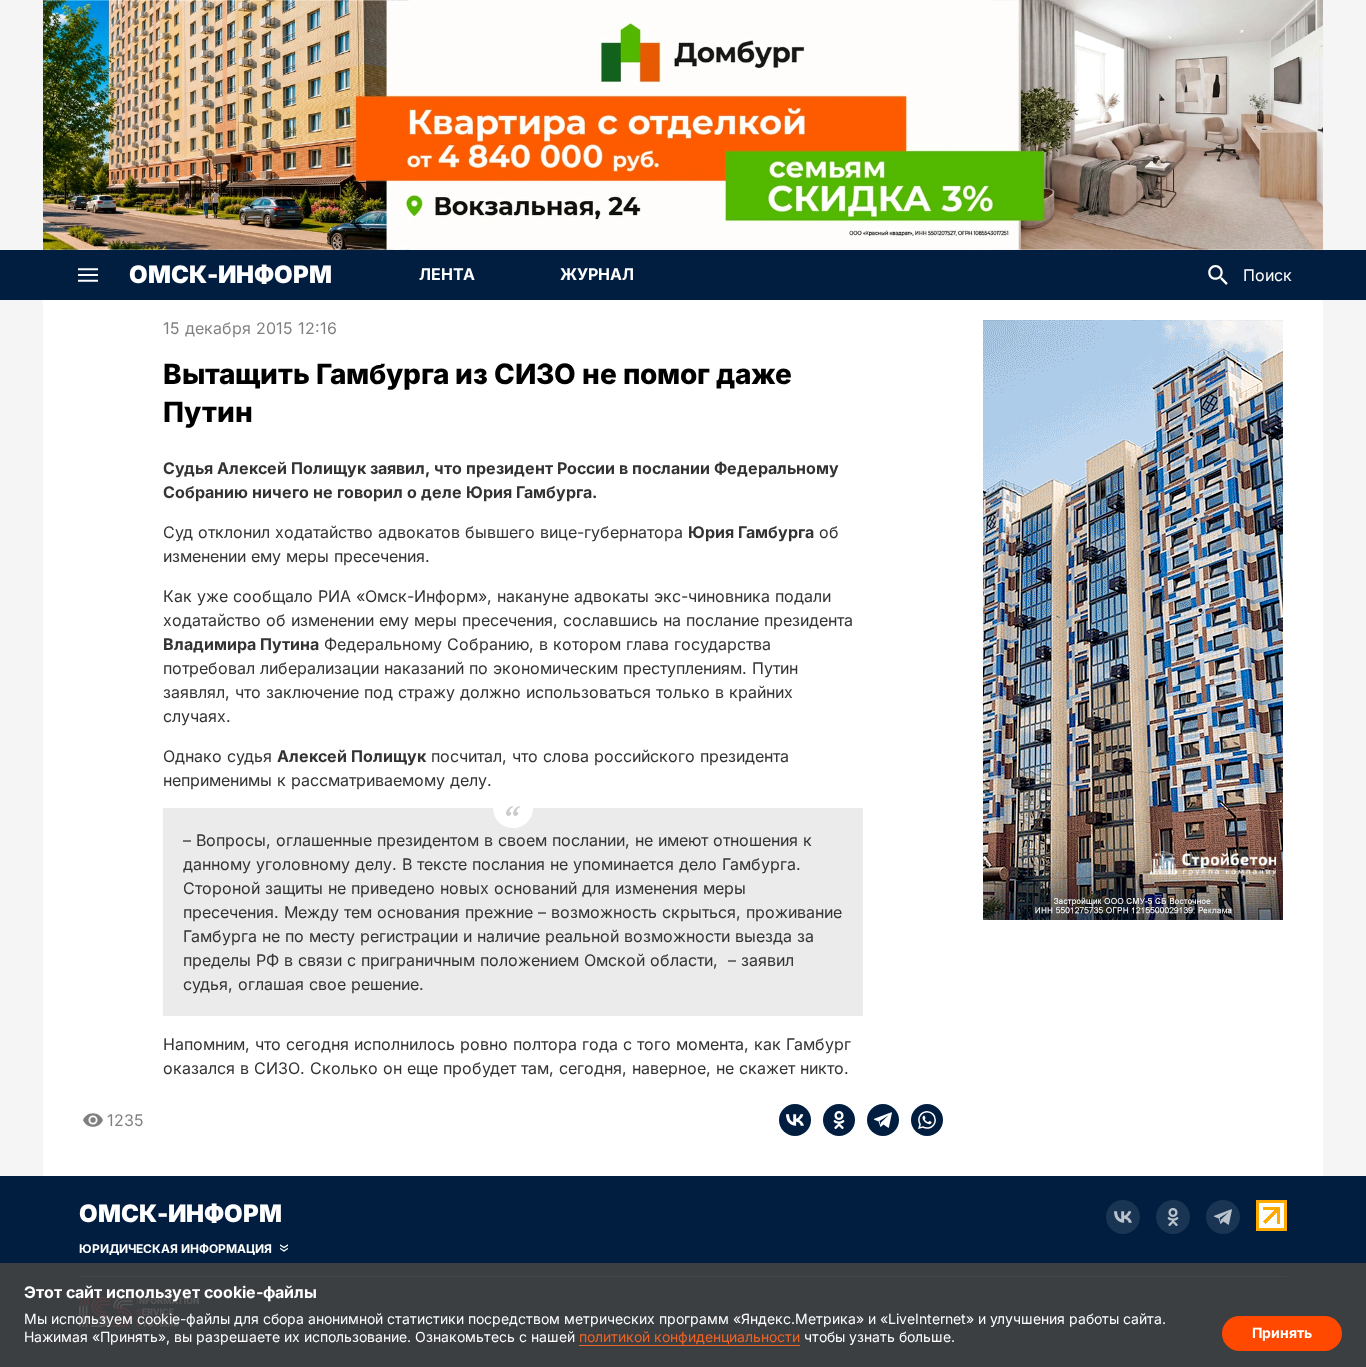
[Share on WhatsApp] (921, 1120)
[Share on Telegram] (877, 1120)
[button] (88, 275)
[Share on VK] (795, 1120)
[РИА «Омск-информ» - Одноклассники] (1173, 1217)
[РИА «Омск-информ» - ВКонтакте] (1123, 1217)
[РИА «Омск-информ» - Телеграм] (1223, 1217)
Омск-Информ (230, 275)
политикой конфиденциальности (689, 1336)
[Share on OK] (833, 1120)
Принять (1282, 1332)
